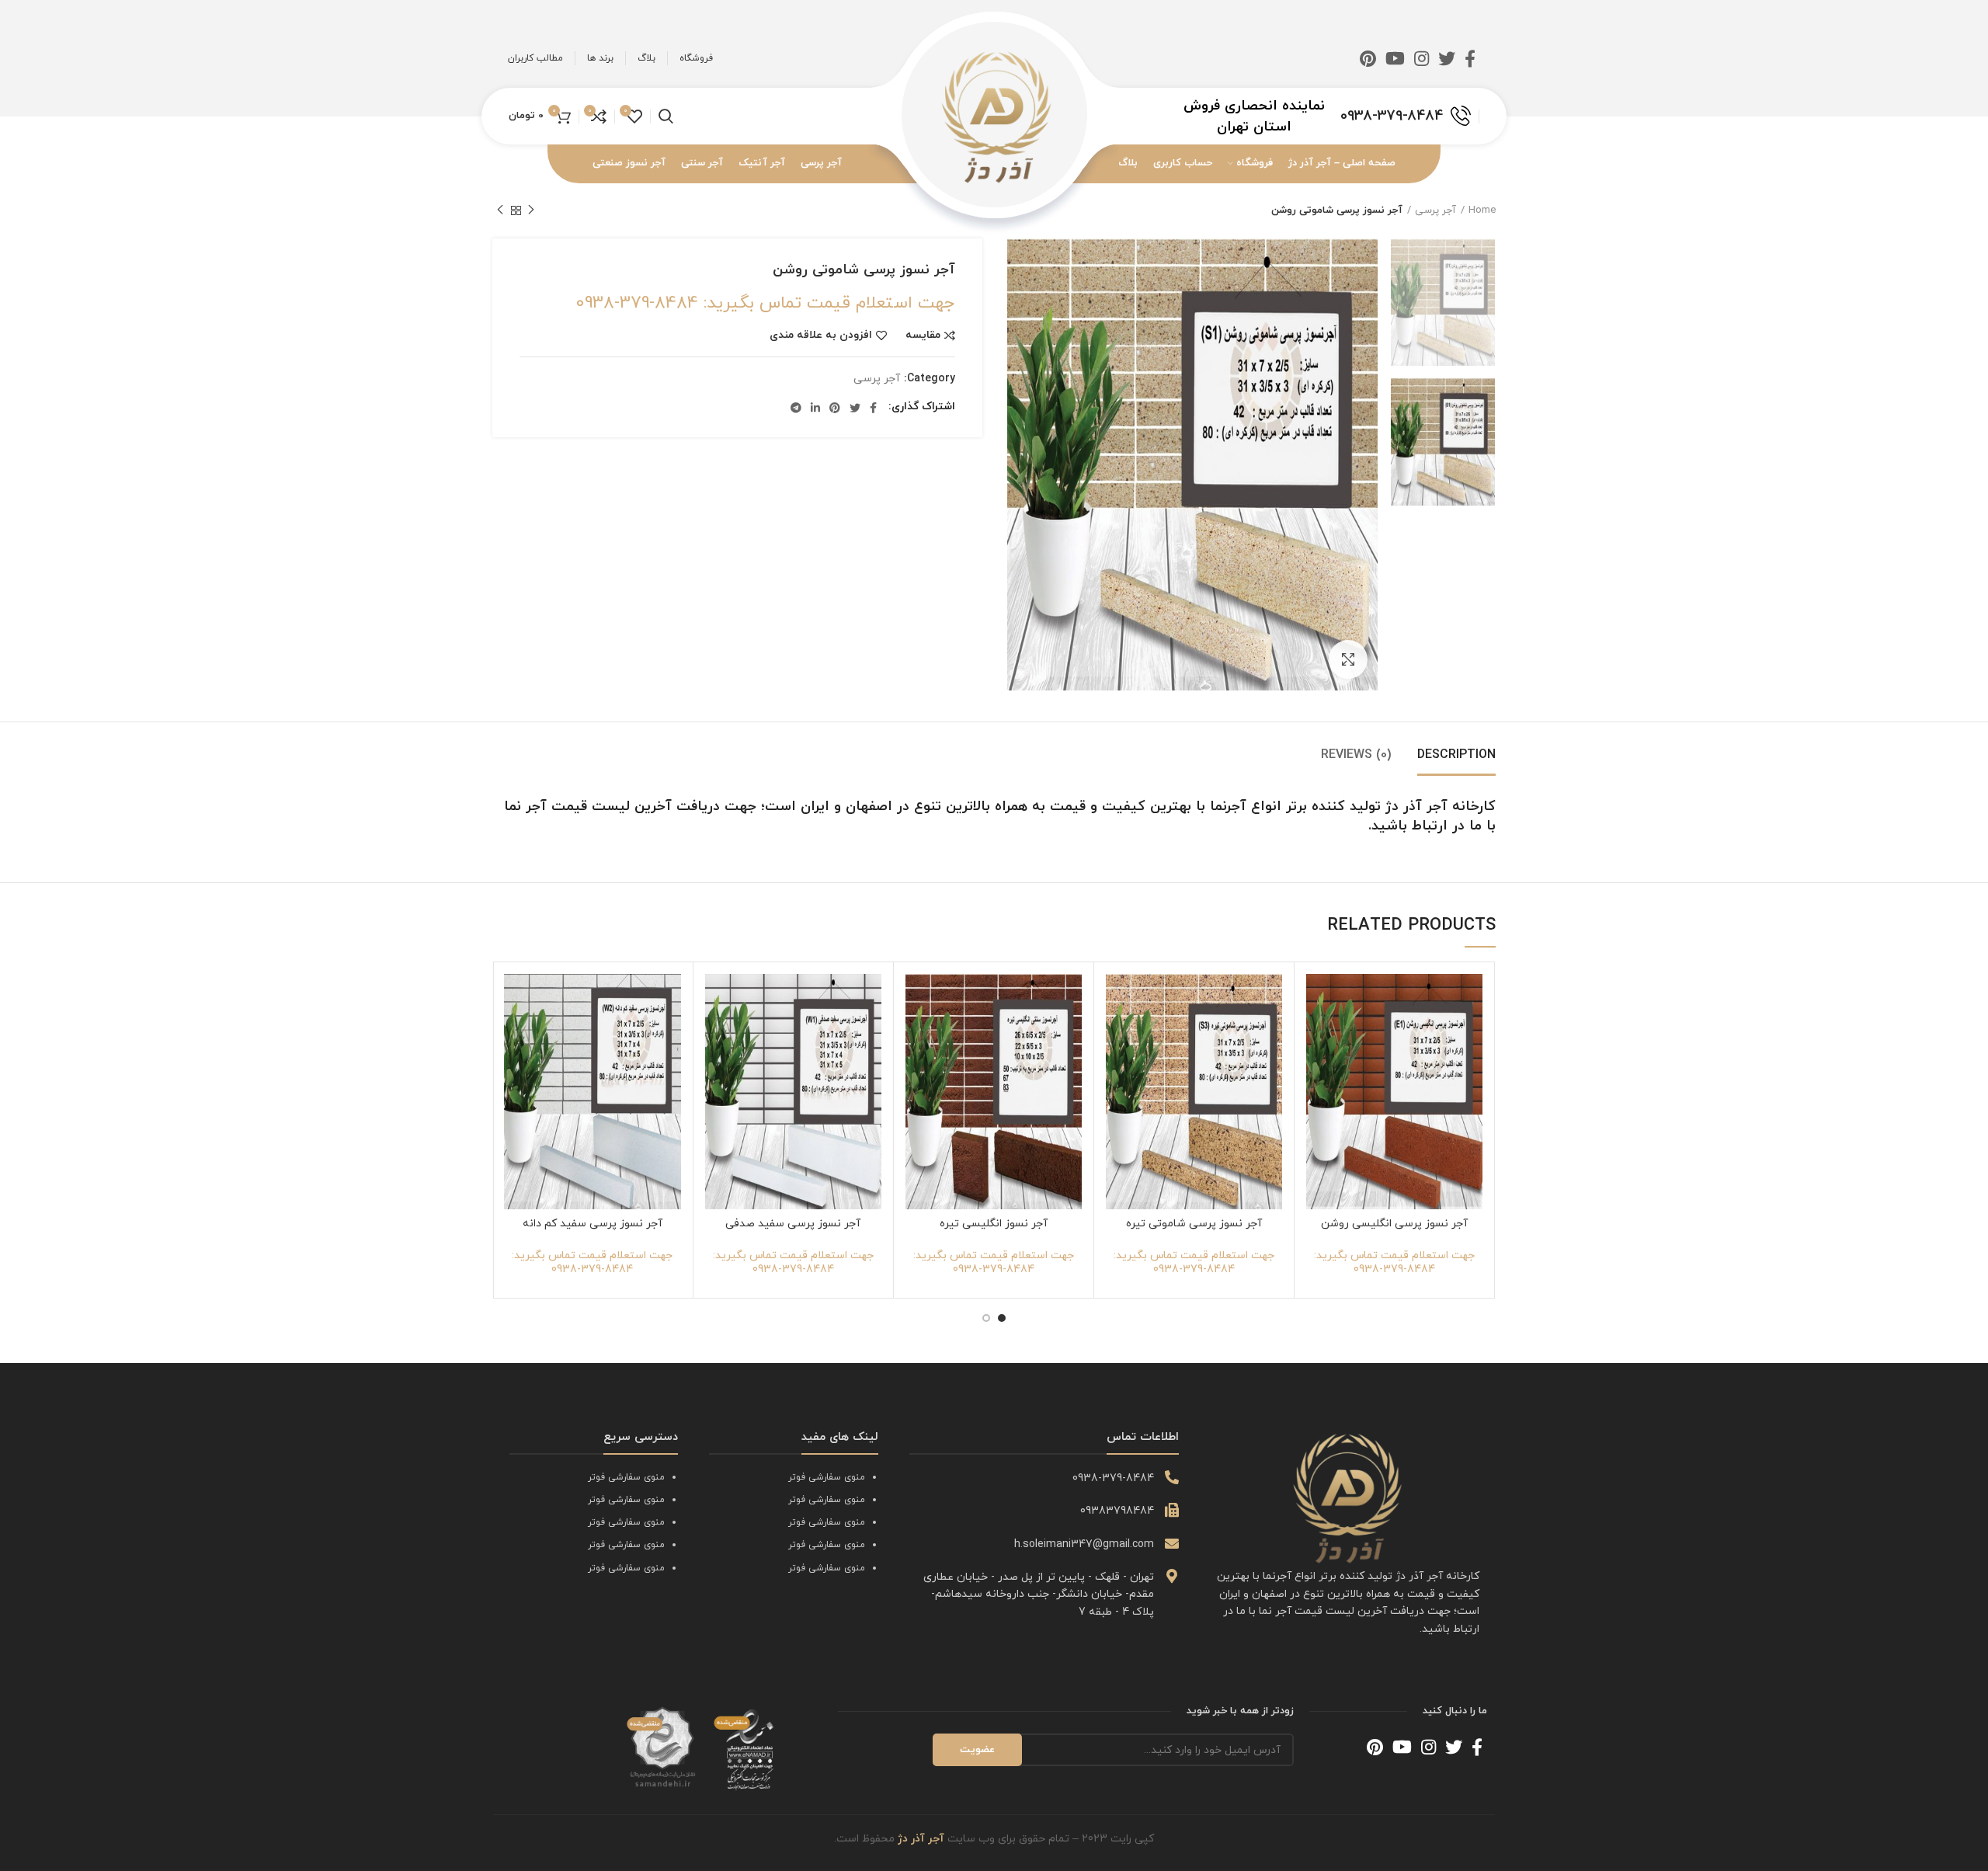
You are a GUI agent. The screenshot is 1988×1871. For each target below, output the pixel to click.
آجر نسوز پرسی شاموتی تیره (1194, 1224)
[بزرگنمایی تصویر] (1348, 659)
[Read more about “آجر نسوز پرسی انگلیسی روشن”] (1318, 1034)
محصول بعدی (500, 210)
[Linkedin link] (815, 408)
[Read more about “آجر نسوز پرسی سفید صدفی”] (717, 1034)
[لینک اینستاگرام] (1421, 58)
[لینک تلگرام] (796, 408)
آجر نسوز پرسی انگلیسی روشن (1394, 1224)
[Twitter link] (1447, 58)
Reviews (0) (1356, 755)
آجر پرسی (1435, 210)
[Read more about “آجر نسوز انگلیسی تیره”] (917, 1034)
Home (1482, 210)
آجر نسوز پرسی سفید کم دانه (593, 1224)
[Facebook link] (1470, 58)
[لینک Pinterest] (1368, 58)
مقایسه (923, 336)
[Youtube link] (1395, 58)
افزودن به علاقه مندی (821, 336)
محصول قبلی (531, 210)
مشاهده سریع (1318, 1069)
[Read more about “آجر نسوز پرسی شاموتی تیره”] (1117, 1034)
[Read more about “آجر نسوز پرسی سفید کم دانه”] (516, 1034)
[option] (1443, 303)
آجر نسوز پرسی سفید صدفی (793, 1224)
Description (1456, 755)
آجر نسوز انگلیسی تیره (994, 1224)
